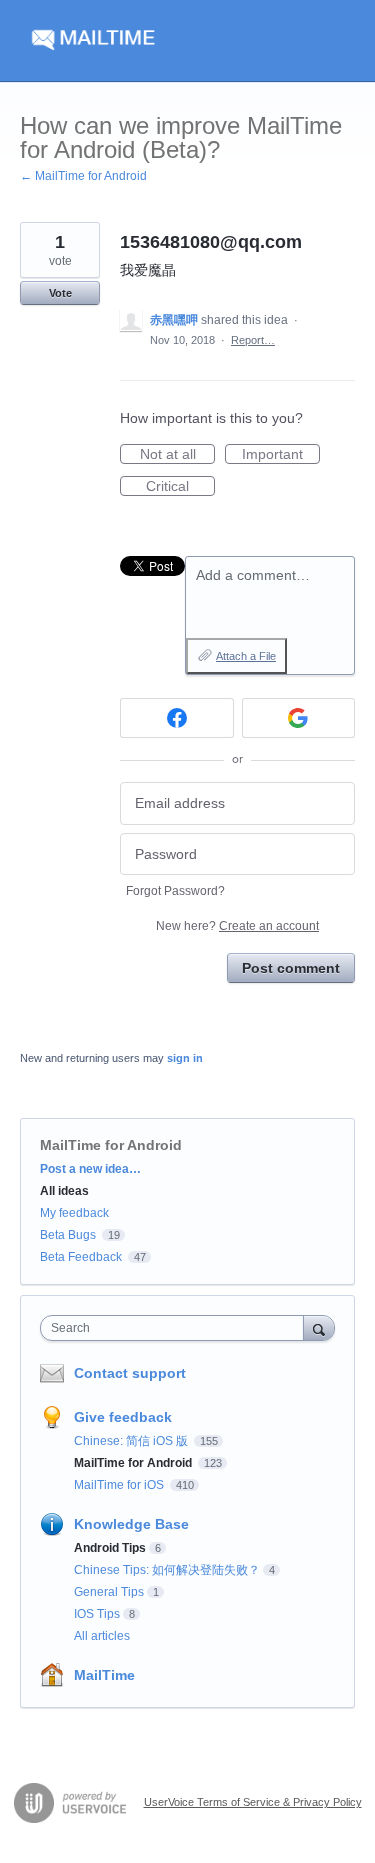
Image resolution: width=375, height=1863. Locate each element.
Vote (60, 293)
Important (281, 455)
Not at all (177, 455)
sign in (185, 1058)
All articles (102, 1636)
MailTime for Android (111, 1145)
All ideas (64, 1191)
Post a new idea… (90, 1169)
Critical (180, 487)
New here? (237, 926)
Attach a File (246, 656)
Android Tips (110, 1548)
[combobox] (176, 1328)
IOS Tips (97, 1614)
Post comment (291, 968)
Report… (253, 340)
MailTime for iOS (120, 1485)
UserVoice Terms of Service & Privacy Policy (253, 1802)
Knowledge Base (131, 1524)
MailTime (104, 1675)
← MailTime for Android (83, 176)
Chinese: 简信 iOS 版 (132, 1441)
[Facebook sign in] (177, 718)
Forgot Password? (175, 891)
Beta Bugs (68, 1235)
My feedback (74, 1213)
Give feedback (123, 1417)
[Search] (319, 1327)
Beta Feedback (81, 1257)
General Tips (109, 1592)
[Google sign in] (299, 718)
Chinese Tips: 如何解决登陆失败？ (167, 1570)
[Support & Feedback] (187, 41)
